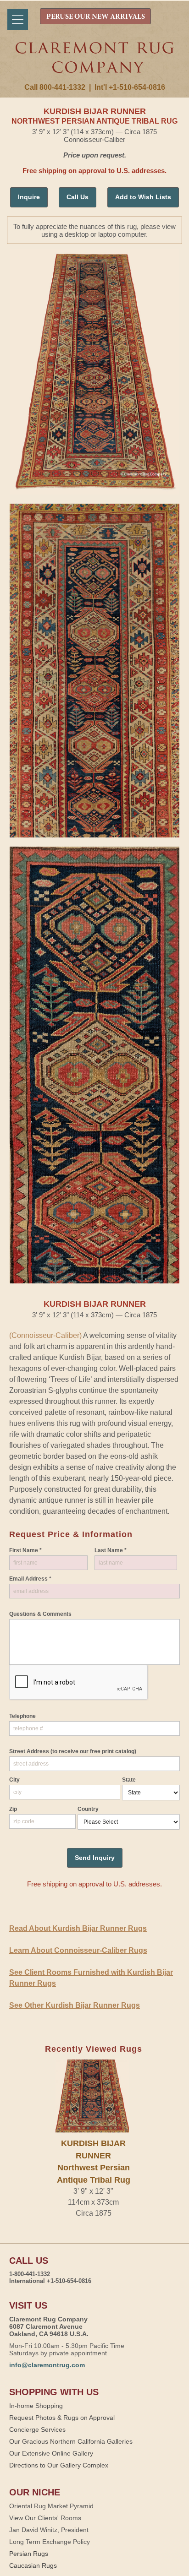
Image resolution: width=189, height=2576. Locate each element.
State (129, 1780)
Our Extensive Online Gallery (51, 2453)
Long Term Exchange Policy (50, 2542)
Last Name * (111, 1550)
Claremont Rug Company (95, 63)
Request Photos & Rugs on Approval (62, 2418)
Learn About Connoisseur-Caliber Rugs (78, 1950)
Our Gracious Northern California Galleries (71, 2441)
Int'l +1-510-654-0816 (130, 87)
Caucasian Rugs (33, 2565)
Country (88, 1809)
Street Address (73, 1751)
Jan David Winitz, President (49, 2530)
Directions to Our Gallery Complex (59, 2465)
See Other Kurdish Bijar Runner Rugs (75, 2005)
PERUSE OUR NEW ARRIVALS (96, 17)
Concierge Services (37, 2429)
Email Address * (30, 1579)
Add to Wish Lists (143, 197)
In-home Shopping (36, 2406)
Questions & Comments (40, 1614)
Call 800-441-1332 (55, 87)
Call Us (78, 197)
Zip (13, 1809)
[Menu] (18, 19)
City (14, 1780)
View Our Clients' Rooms (45, 2518)
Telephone (22, 1716)
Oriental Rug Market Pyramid (51, 2506)
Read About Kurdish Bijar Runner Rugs (78, 1928)
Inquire (29, 197)
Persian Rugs (29, 2554)
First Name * (25, 1550)
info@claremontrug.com (47, 2365)
